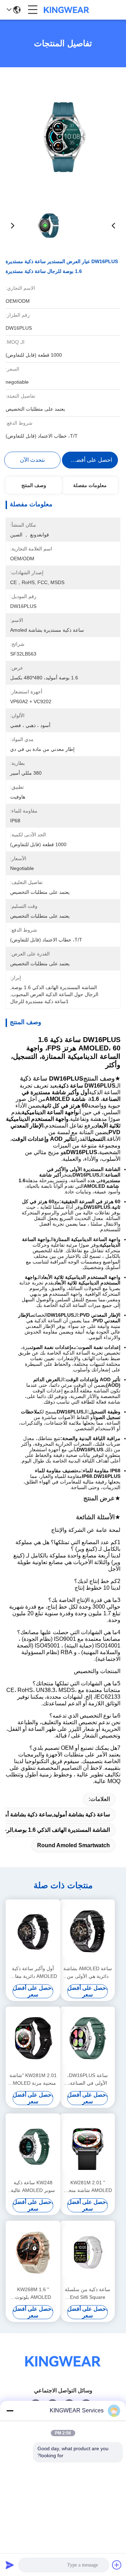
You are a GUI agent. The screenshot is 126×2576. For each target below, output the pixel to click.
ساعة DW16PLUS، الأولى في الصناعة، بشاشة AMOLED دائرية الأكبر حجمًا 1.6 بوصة (88, 2080)
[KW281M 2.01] (33, 2038)
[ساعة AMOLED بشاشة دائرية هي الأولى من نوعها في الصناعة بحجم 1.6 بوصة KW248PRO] (87, 1931)
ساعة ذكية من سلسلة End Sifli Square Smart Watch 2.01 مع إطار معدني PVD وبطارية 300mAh (87, 2294)
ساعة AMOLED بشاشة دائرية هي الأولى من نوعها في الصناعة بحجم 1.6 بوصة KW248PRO (88, 1973)
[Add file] (117, 2565)
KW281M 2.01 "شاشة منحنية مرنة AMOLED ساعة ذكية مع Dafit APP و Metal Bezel (33, 2080)
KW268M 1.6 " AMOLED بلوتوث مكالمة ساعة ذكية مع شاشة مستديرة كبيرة (33, 2294)
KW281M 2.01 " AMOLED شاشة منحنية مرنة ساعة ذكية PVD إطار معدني (87, 2187)
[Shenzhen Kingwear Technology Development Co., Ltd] (66, 10)
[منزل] (63, 2370)
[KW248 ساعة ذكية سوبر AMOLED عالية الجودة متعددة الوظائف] (33, 2145)
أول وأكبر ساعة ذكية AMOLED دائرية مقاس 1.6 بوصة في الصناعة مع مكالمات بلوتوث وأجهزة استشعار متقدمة (33, 1973)
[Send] (10, 2565)
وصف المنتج (34, 485)
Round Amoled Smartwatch (73, 1845)
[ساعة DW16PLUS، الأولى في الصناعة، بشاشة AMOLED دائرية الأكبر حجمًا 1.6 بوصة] (87, 2038)
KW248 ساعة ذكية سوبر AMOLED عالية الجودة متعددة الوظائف (33, 2187)
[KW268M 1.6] (33, 2253)
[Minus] (10, 2411)
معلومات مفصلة (90, 485)
